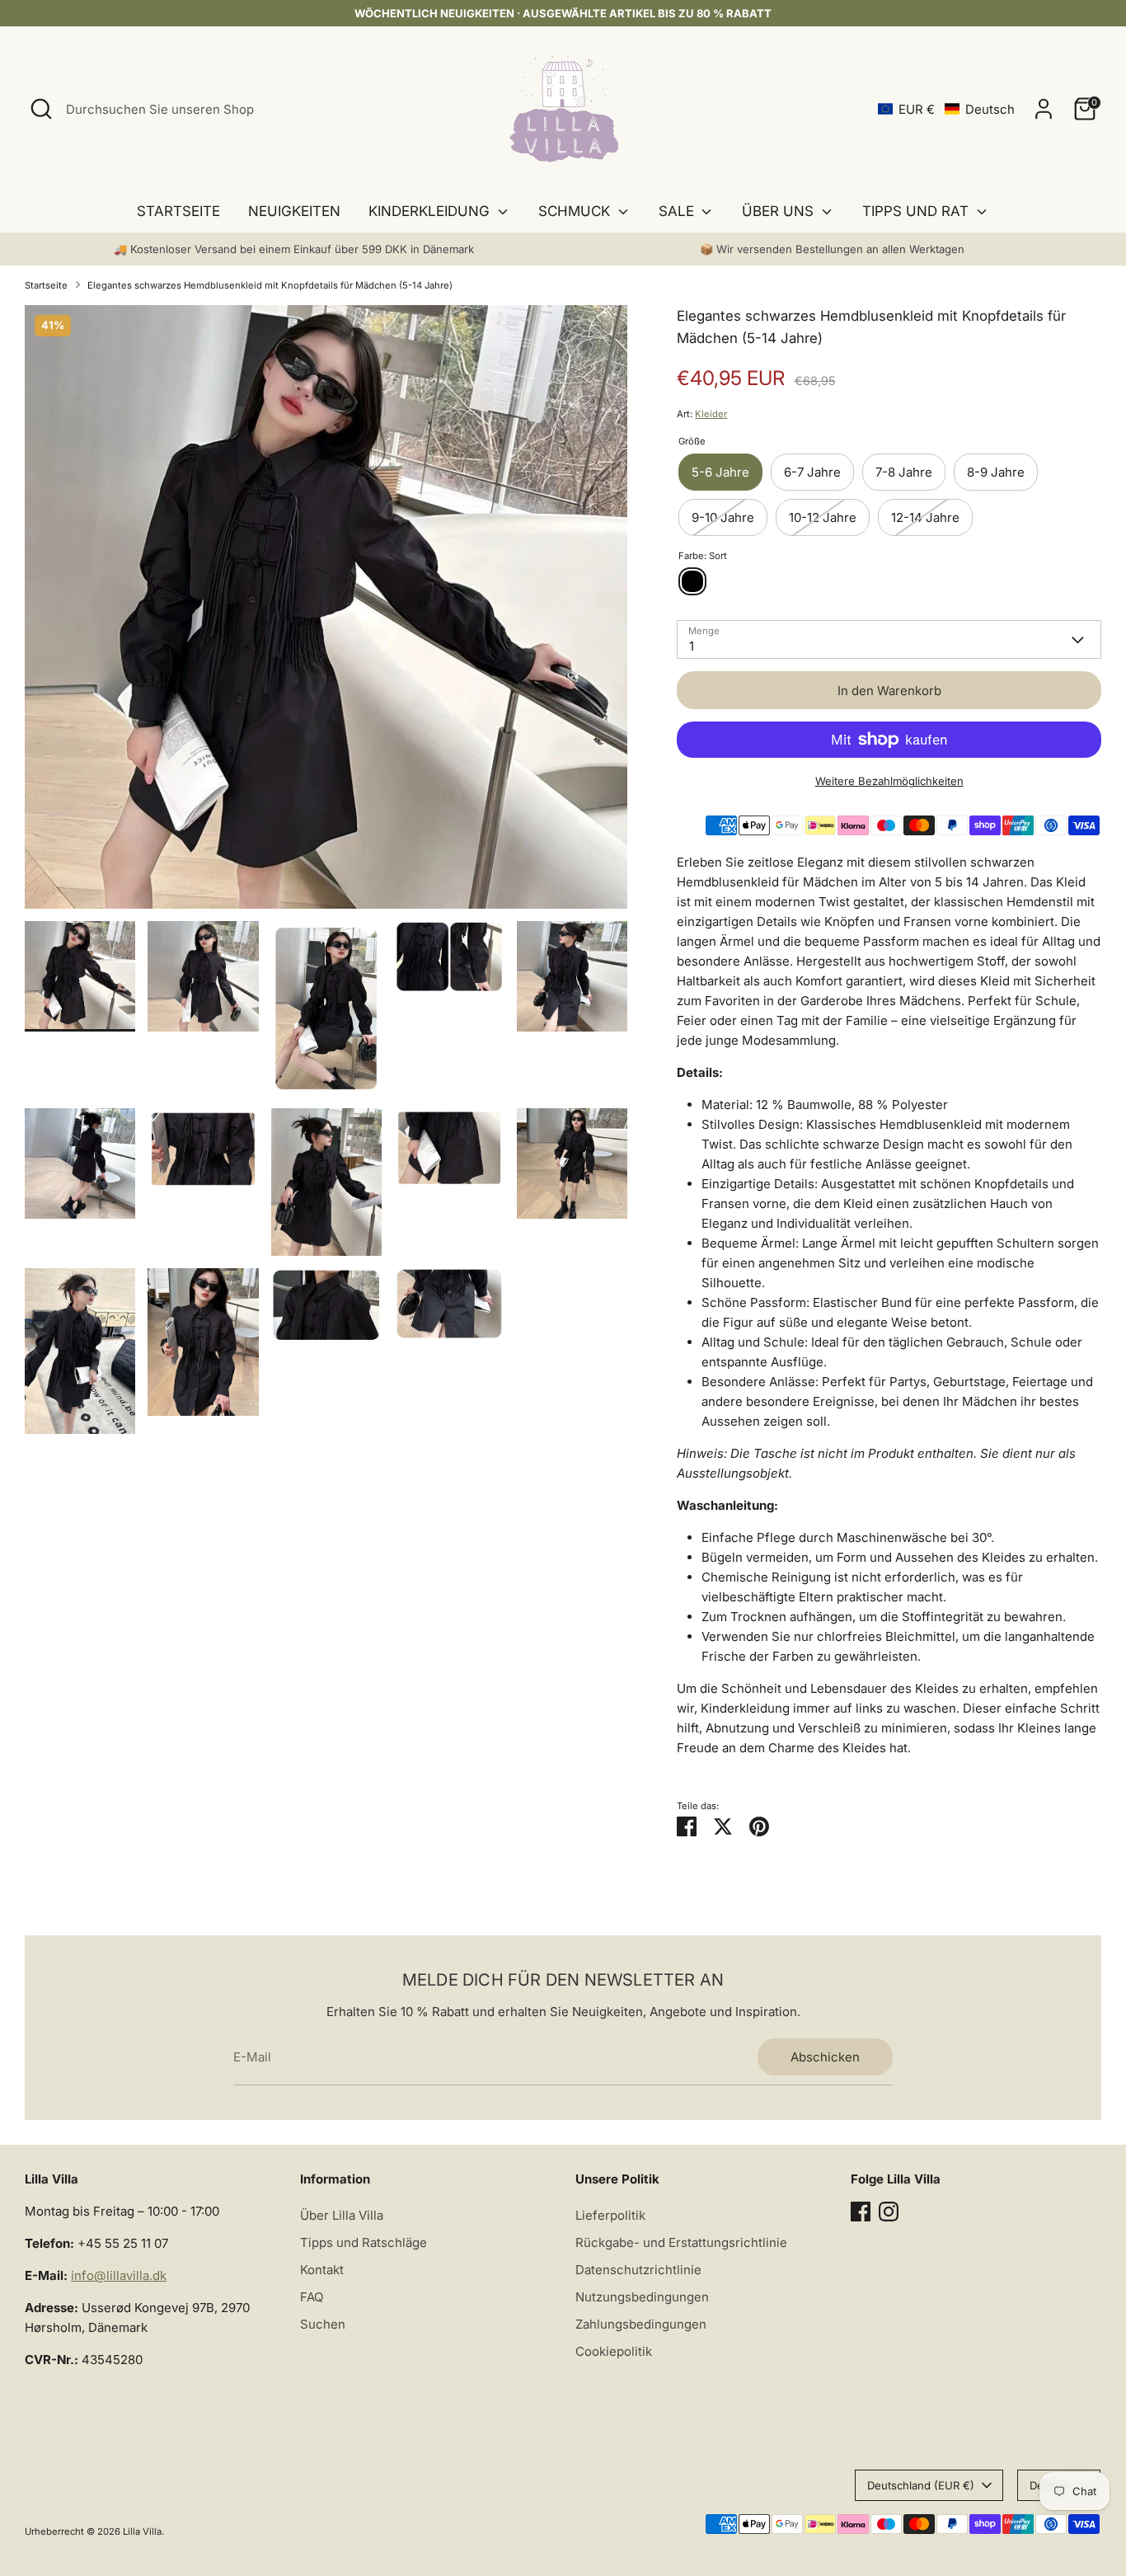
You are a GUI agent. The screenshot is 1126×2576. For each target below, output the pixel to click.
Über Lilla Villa (342, 2215)
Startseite (46, 285)
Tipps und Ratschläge (364, 2242)
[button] (946, 109)
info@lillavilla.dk (119, 2275)
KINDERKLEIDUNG (431, 211)
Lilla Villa (142, 2531)
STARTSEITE (178, 211)
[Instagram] (889, 2212)
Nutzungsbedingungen (642, 2297)
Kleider (711, 414)
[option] (326, 613)
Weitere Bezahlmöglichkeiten (889, 781)
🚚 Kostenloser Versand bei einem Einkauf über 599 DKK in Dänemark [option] (294, 249)
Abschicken (825, 2057)
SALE (678, 211)
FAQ (312, 2297)
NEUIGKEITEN (294, 211)
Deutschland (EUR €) (921, 2485)
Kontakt (322, 2270)
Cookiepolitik (614, 2351)
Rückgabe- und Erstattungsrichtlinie (681, 2242)
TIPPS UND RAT (917, 211)
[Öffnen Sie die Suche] (41, 109)
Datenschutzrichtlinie (638, 2270)
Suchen (323, 2324)
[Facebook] (861, 2212)
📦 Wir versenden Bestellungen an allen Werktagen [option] (832, 249)
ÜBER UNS (780, 211)
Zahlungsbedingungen (641, 2324)
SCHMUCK (576, 211)
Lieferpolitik (610, 2215)
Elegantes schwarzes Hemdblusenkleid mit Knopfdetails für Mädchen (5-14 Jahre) (270, 285)
